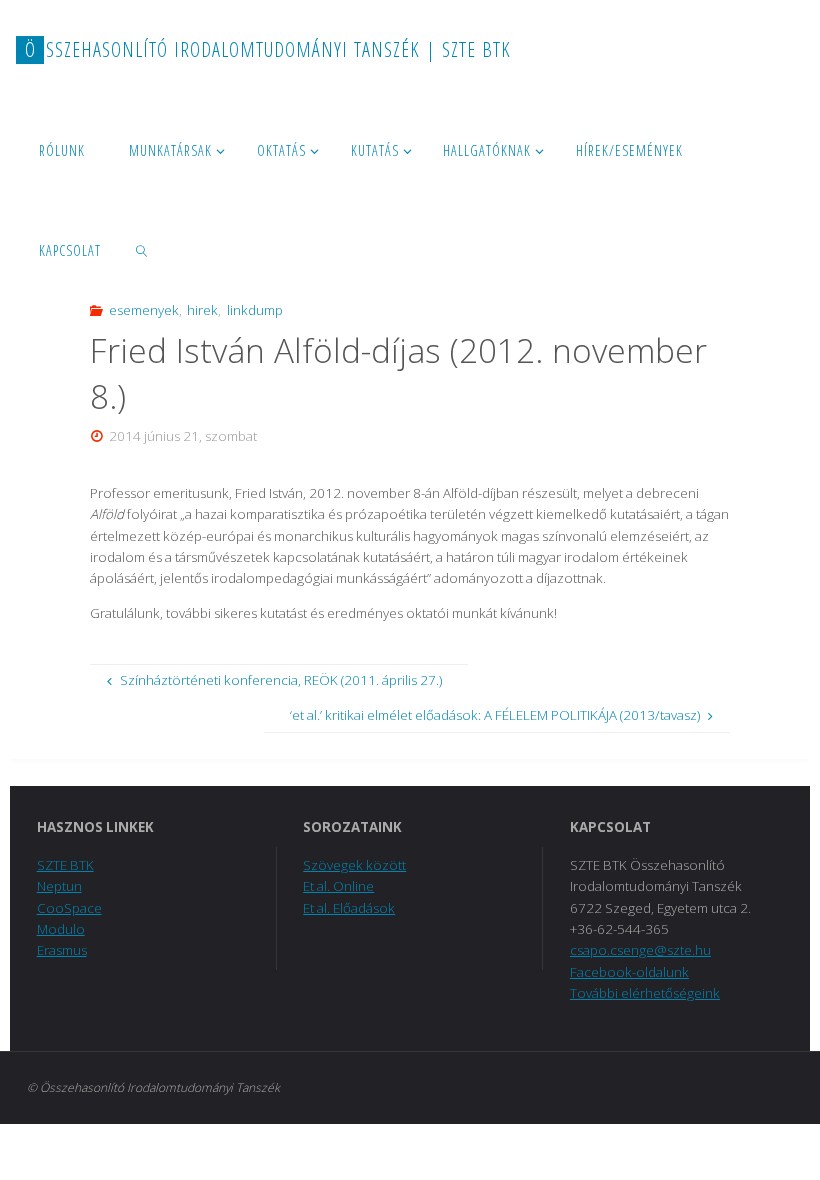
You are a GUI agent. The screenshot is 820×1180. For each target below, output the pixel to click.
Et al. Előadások (349, 908)
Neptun (59, 886)
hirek (202, 310)
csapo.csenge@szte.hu (640, 950)
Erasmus (62, 950)
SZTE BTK (65, 865)
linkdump (255, 310)
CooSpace (69, 908)
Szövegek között (354, 865)
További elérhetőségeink (645, 993)
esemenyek (144, 310)
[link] (141, 250)
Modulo (61, 929)
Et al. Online (338, 886)
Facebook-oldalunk (629, 972)
